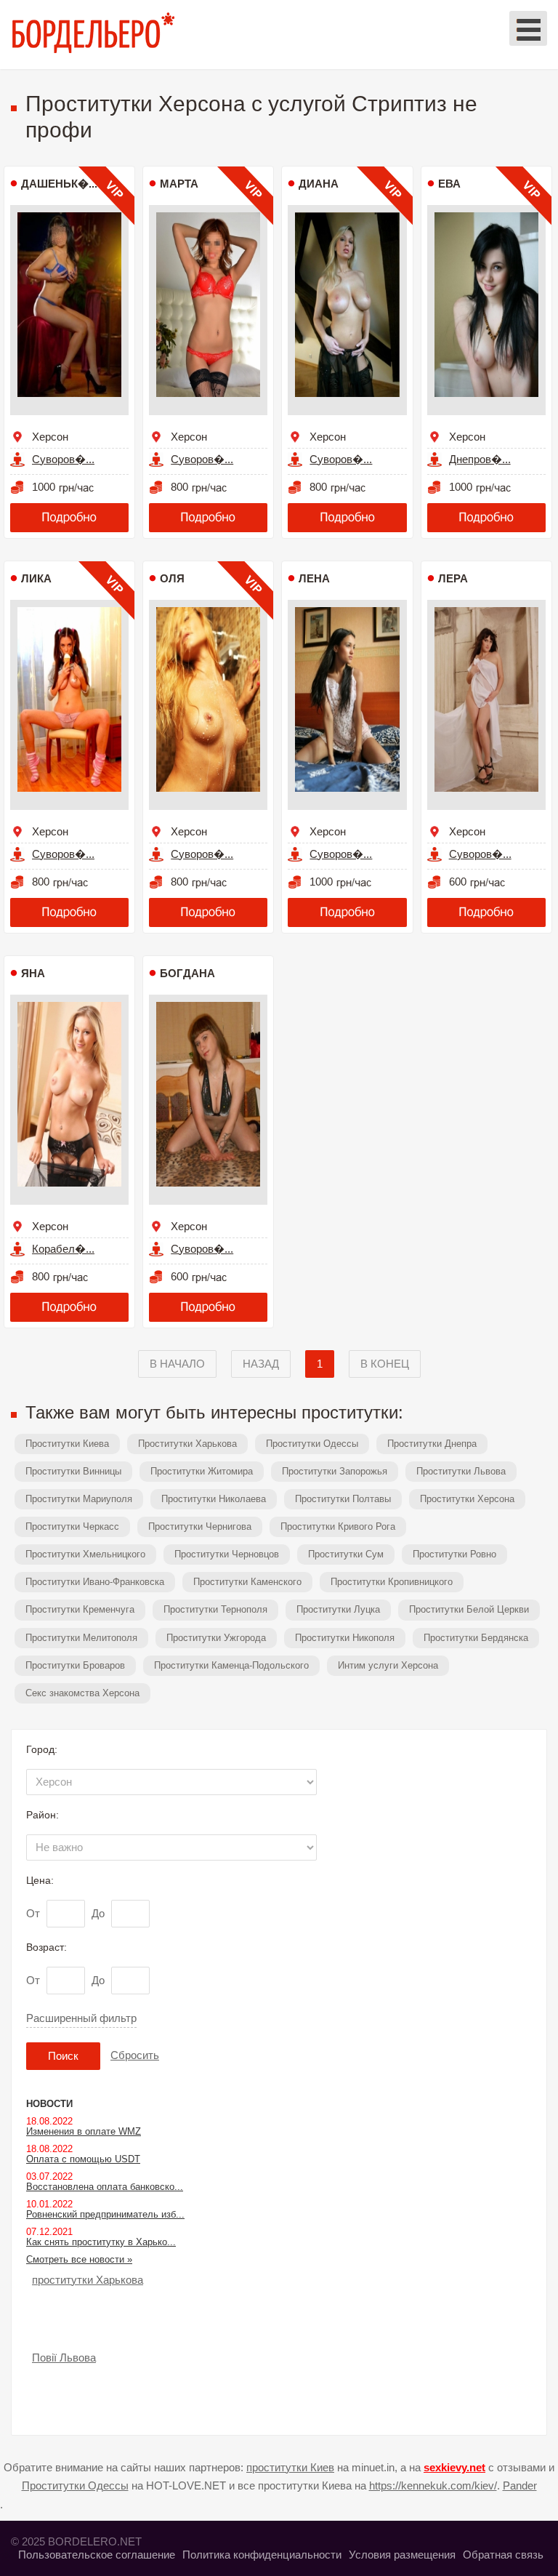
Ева (449, 184)
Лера (453, 578)
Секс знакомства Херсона (82, 1693)
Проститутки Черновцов (227, 1554)
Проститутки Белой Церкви (469, 1609)
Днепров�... (480, 459)
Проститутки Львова (461, 1471)
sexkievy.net (454, 2467)
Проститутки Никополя (345, 1638)
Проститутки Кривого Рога (338, 1526)
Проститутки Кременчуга (80, 1609)
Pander (520, 2485)
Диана (319, 184)
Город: (42, 1749)
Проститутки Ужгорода (216, 1638)
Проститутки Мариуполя (79, 1499)
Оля (172, 578)
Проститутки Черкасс (72, 1526)
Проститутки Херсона (467, 1499)
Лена (314, 578)
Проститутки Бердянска (476, 1638)
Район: (43, 1815)
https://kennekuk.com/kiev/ (433, 2485)
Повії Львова (64, 2358)
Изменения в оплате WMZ (84, 2131)
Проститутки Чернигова (200, 1526)
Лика (36, 578)
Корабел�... (63, 1249)
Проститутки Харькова (187, 1444)
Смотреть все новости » (79, 2259)
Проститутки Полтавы (343, 1499)
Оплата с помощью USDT (83, 2159)
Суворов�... (63, 459)
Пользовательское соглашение (97, 2555)
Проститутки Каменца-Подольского (231, 1665)
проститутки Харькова (88, 2280)
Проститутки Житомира (202, 1471)
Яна (33, 973)
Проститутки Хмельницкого (85, 1554)
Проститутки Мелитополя (81, 1638)
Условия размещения (402, 2555)
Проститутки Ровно (454, 1554)
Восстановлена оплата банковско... (105, 2187)
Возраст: (46, 1947)
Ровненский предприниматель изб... (105, 2214)
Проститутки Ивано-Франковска (95, 1582)
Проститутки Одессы (312, 1444)
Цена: (40, 1880)
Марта (179, 184)
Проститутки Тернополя (215, 1609)
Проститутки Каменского (247, 1582)
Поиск (63, 2056)
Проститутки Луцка (338, 1609)
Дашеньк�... (59, 184)
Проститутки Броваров (75, 1665)
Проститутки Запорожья (335, 1471)
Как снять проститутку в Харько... (101, 2242)
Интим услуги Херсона (388, 1665)
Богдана (187, 973)
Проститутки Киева (67, 1444)
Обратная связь (503, 2555)
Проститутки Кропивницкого (392, 1582)
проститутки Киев (290, 2467)
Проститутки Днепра (432, 1444)
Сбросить (135, 2055)
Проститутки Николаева (214, 1499)
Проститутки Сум (346, 1554)
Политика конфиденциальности (262, 2555)
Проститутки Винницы (73, 1471)
